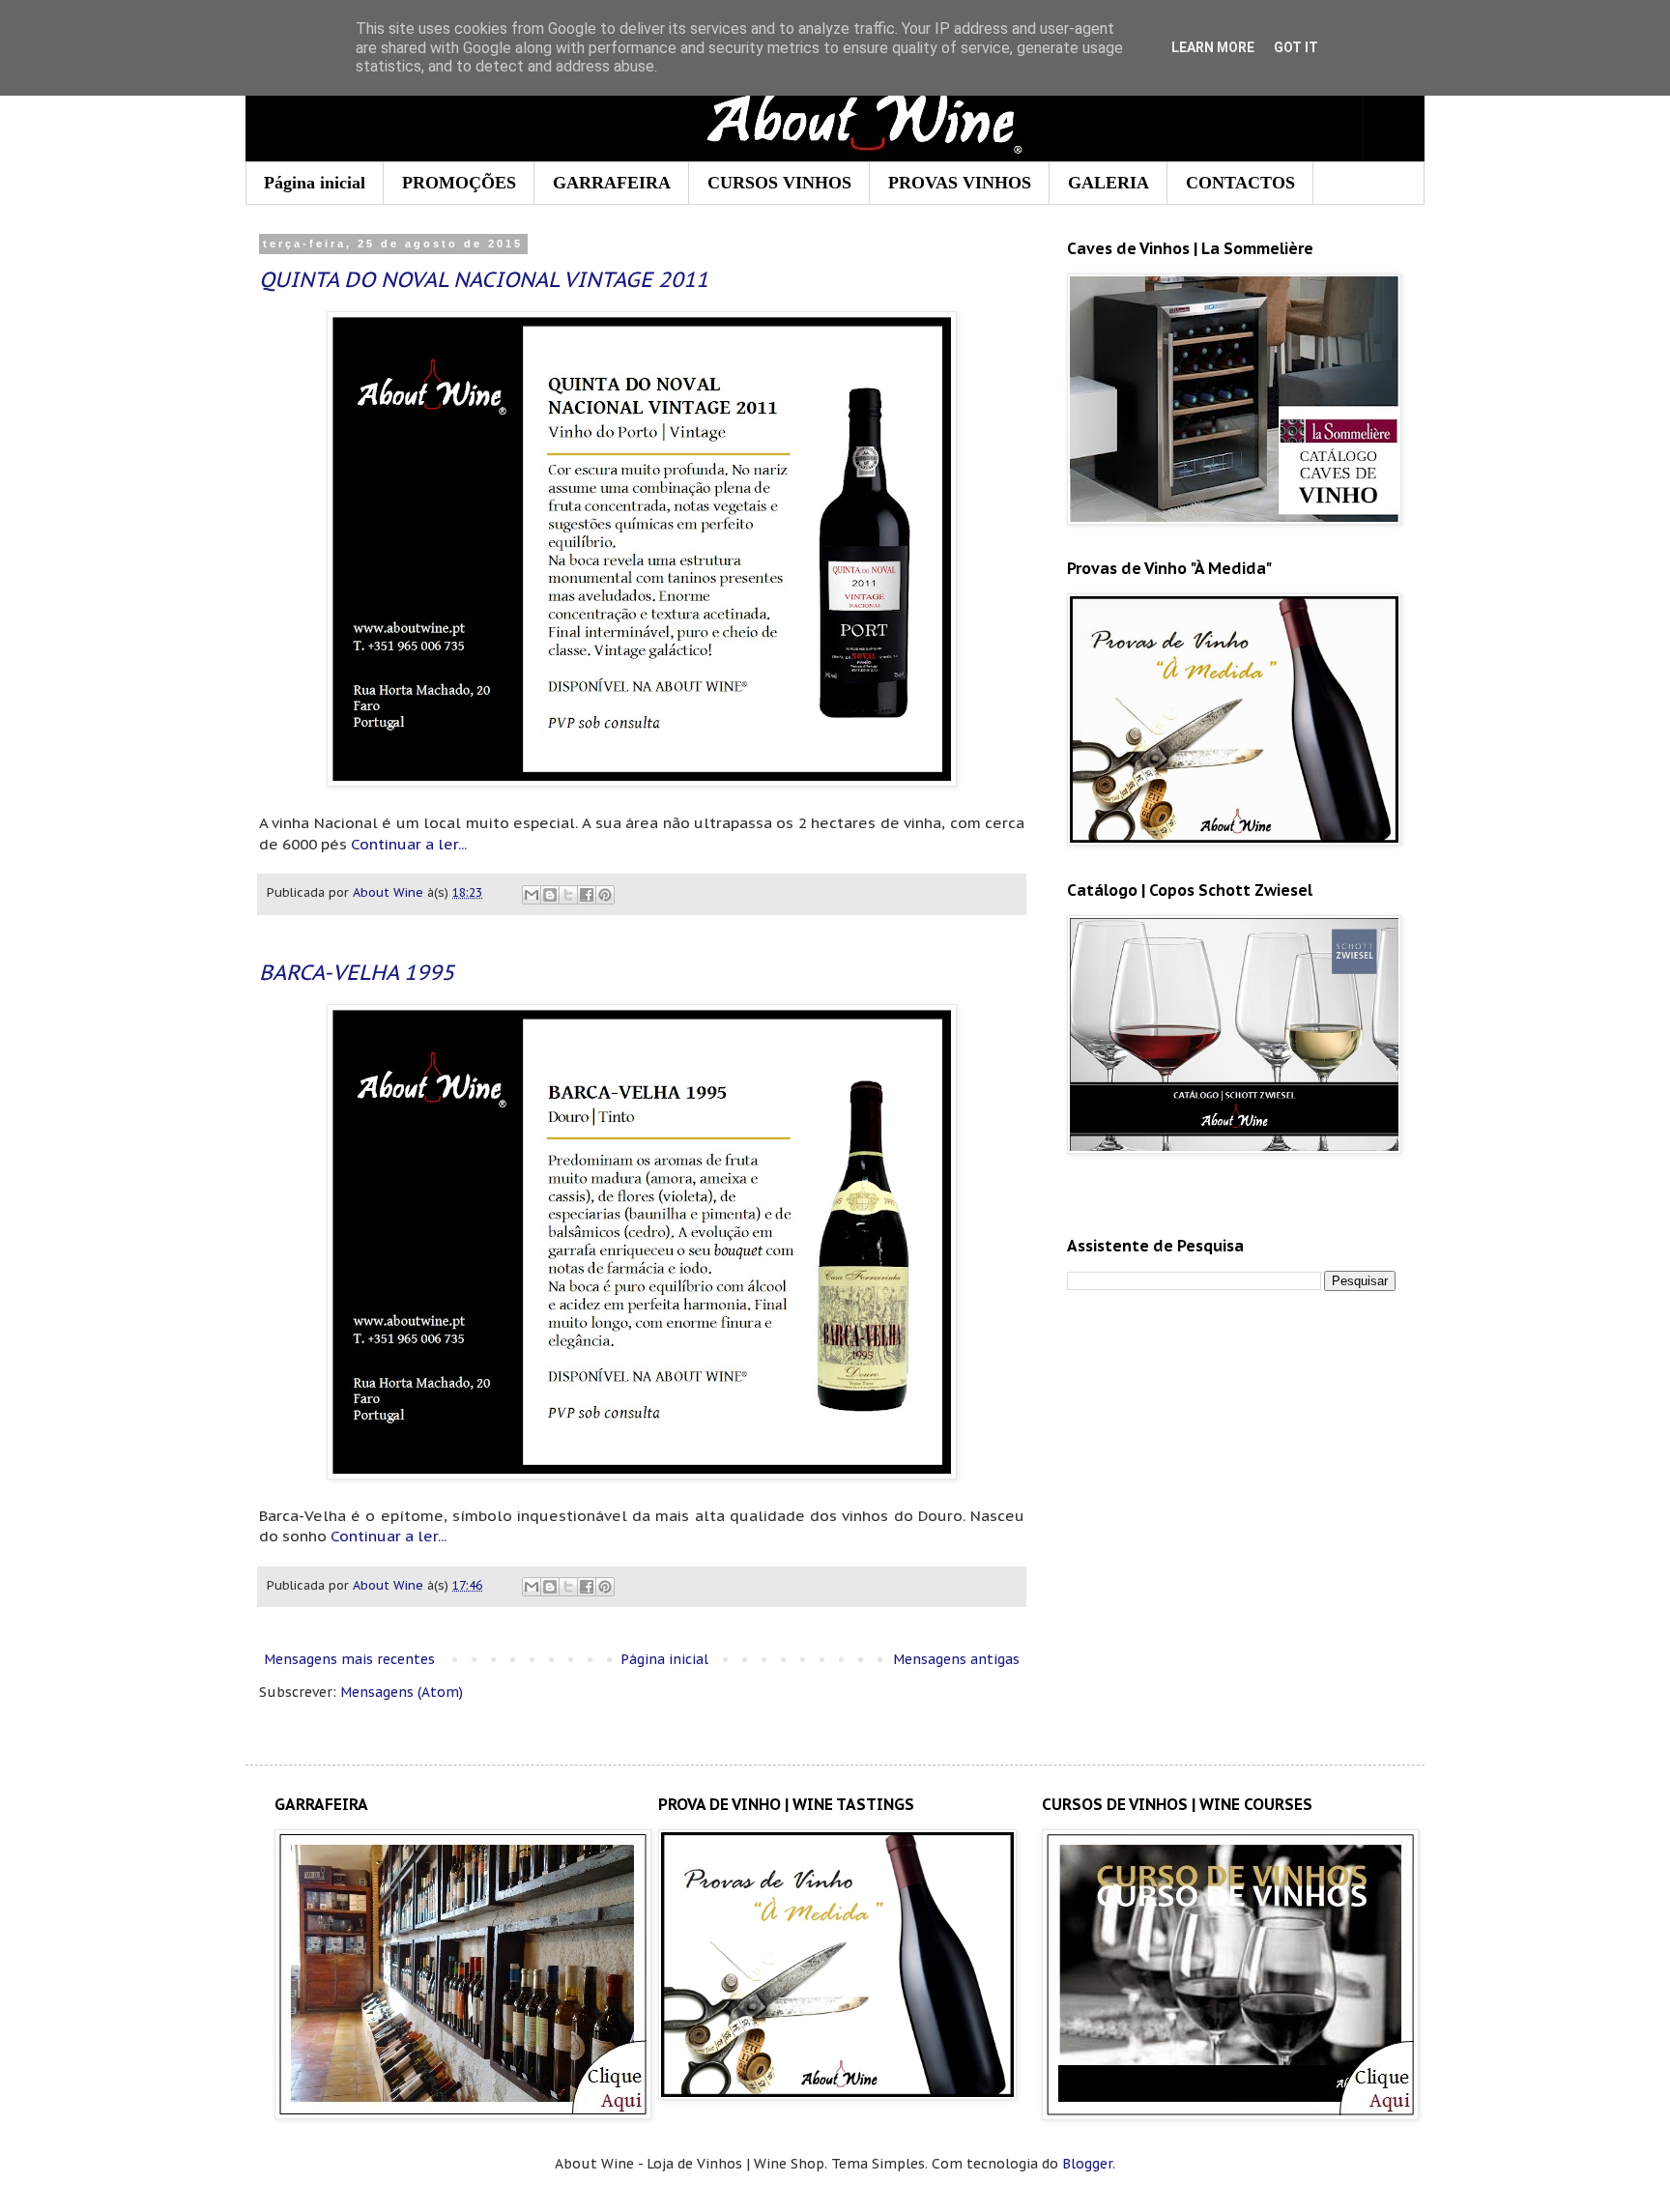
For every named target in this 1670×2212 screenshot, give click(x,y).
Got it (1296, 47)
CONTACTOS (1240, 183)
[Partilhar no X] (568, 895)
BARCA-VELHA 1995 (357, 972)
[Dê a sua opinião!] (550, 895)
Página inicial (315, 183)
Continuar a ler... (409, 844)
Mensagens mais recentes (349, 1659)
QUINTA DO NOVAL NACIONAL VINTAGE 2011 (484, 279)
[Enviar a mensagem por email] (532, 895)
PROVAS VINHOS (960, 183)
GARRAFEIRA (612, 183)
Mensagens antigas (956, 1659)
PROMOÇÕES (459, 183)
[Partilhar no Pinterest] (605, 895)
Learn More (1213, 47)
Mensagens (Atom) (402, 1692)
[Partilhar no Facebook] (587, 895)
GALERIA (1109, 183)
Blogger (1087, 2164)
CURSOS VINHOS (779, 183)
